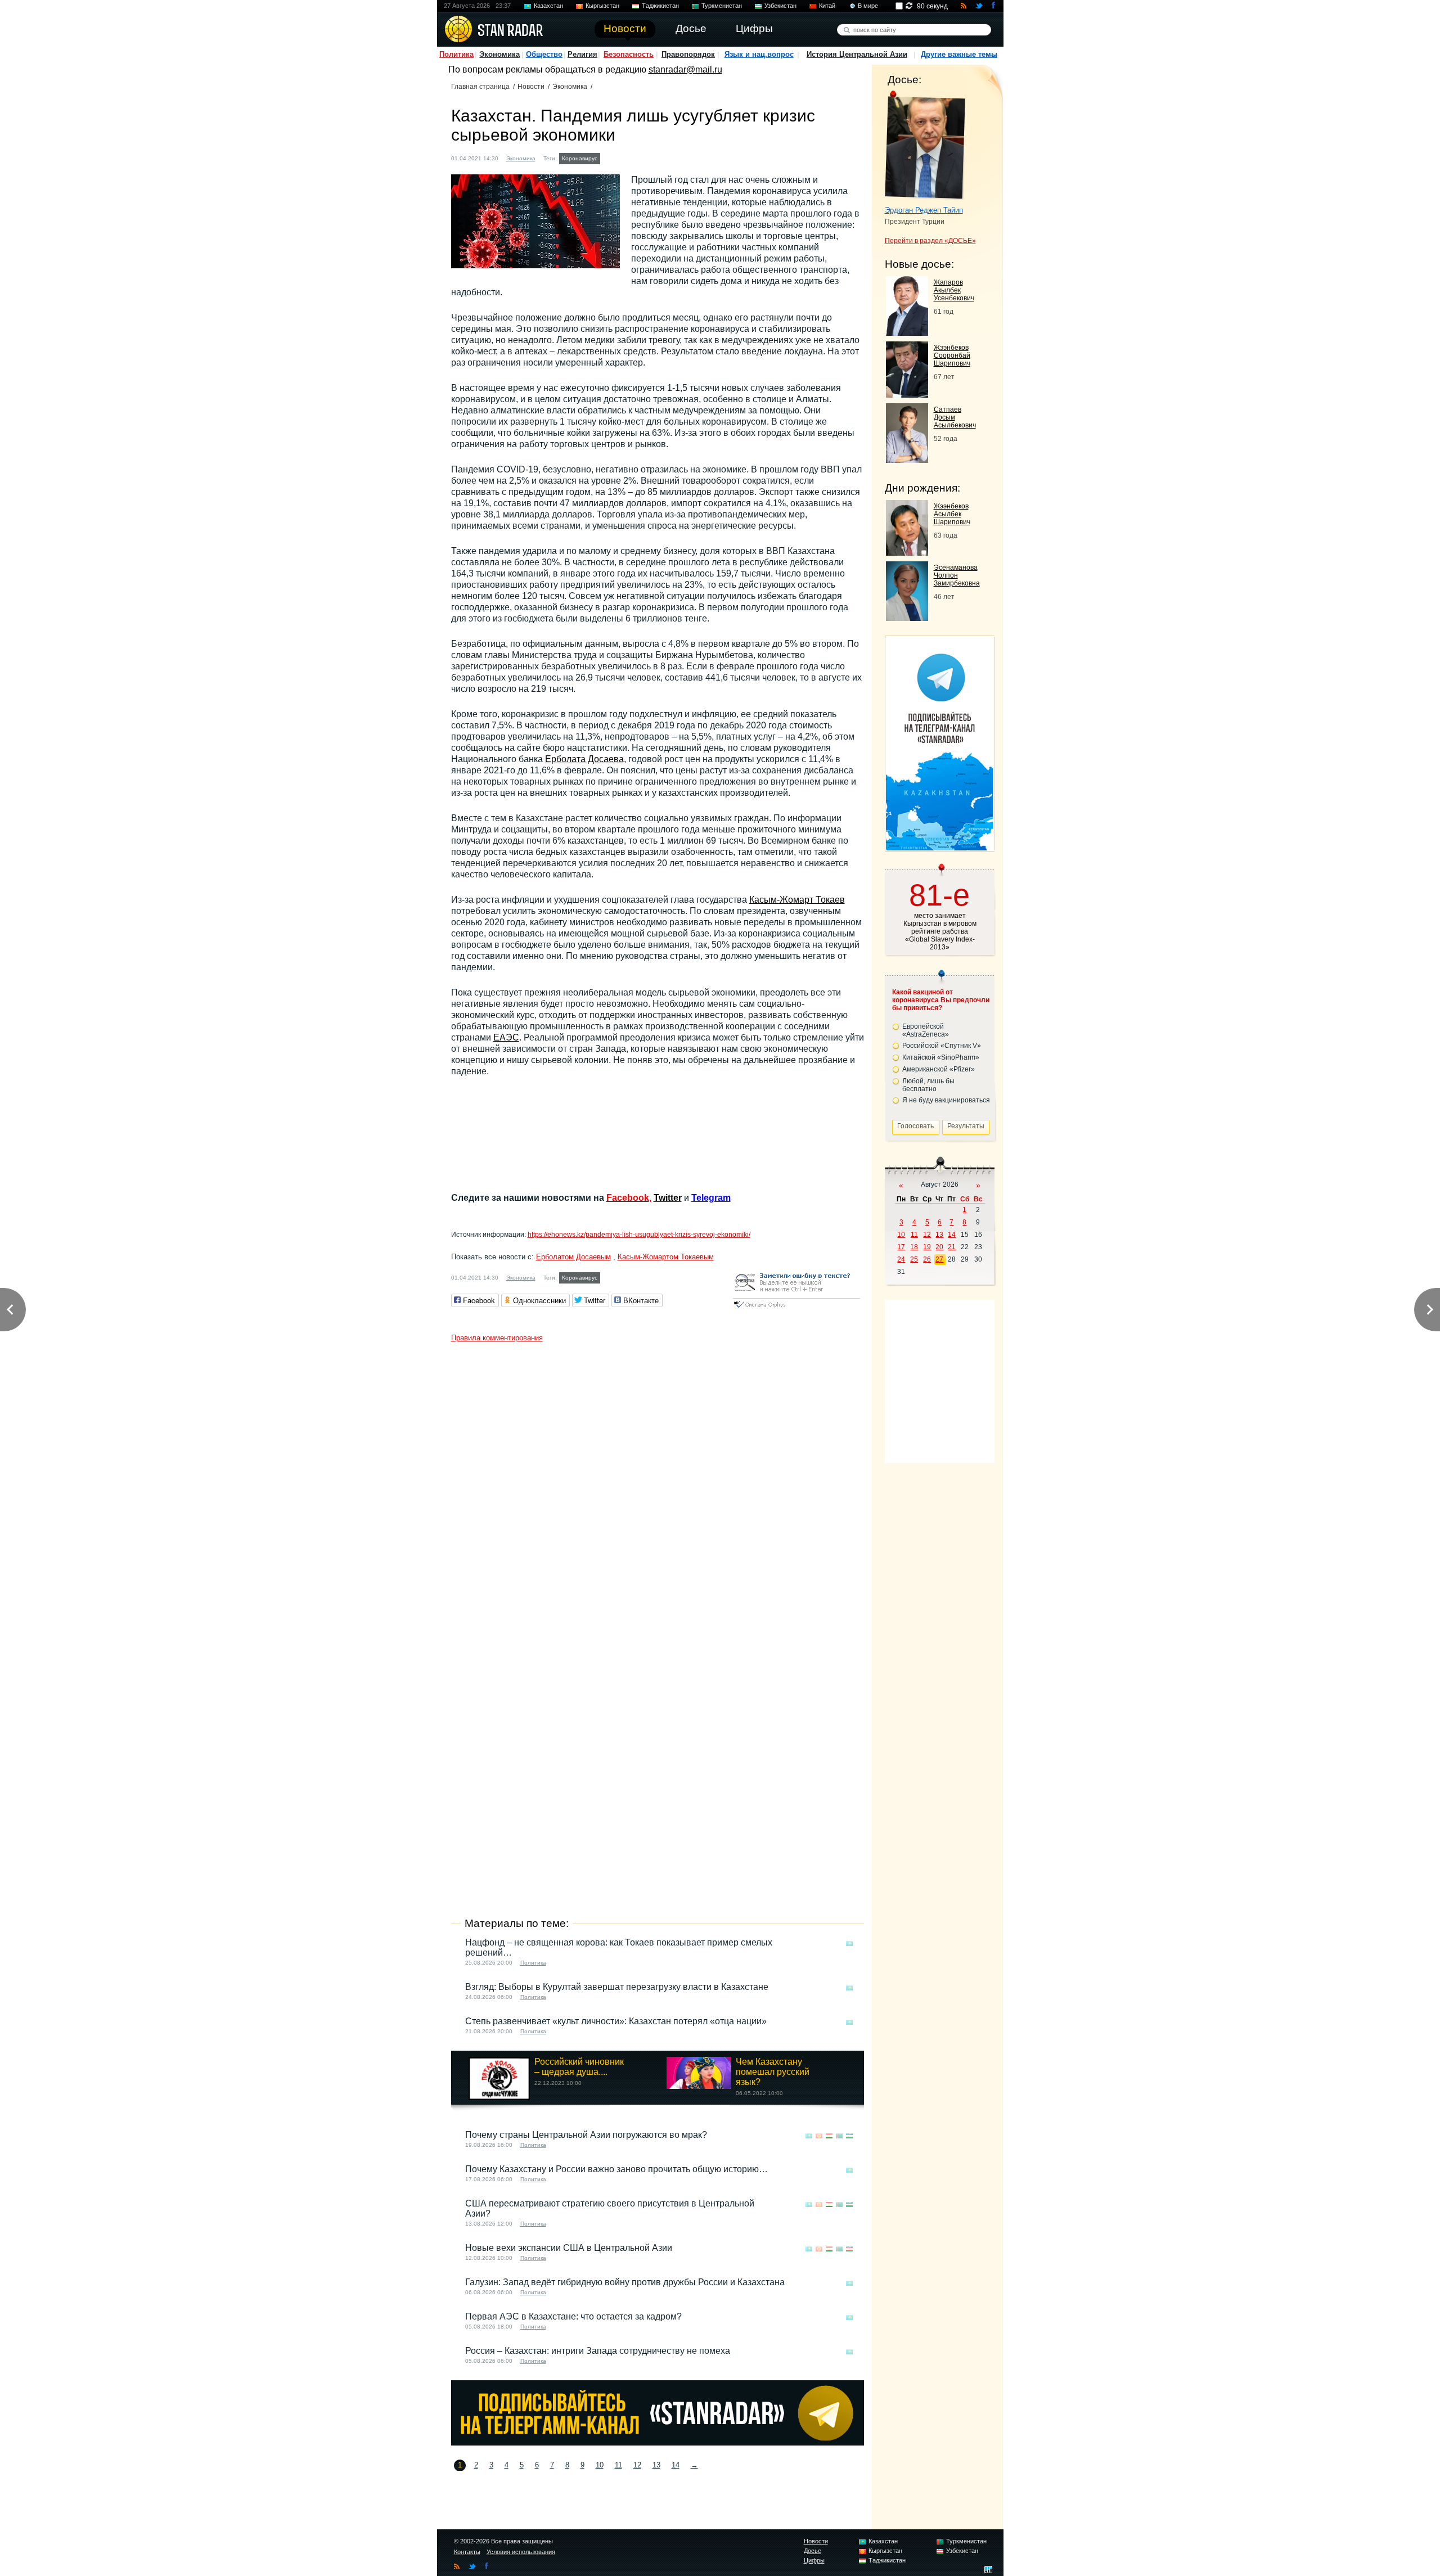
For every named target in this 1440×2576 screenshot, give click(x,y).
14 (676, 2465)
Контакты (467, 2552)
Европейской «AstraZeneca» (926, 1030)
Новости (531, 87)
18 (914, 1247)
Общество (544, 54)
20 (939, 1247)
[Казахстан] (610, 157)
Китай (827, 6)
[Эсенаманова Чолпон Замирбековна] (907, 618)
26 (927, 1259)
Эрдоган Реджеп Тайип (924, 210)
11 (618, 2465)
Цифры (814, 2560)
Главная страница (480, 87)
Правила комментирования (497, 1338)
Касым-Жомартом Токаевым (666, 1257)
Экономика (499, 54)
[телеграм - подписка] (939, 847)
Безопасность (629, 54)
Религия (582, 54)
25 (914, 1259)
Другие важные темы (959, 54)
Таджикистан (660, 6)
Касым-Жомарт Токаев (797, 900)
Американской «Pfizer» (939, 1069)
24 (901, 1259)
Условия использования (521, 2552)
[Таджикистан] (829, 2136)
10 (600, 2465)
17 (901, 1247)
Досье (813, 2551)
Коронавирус (580, 158)
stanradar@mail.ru (685, 69)
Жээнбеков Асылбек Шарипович (952, 514)
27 (939, 1259)
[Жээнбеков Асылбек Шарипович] (907, 553)
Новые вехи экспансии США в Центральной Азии (569, 2248)
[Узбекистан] (849, 2136)
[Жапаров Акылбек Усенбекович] (907, 333)
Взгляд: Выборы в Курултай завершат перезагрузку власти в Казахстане (617, 1987)
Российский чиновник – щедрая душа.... (579, 2067)
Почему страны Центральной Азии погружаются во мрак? (586, 2135)
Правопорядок (688, 54)
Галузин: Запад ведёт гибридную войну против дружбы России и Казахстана (625, 2282)
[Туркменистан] (839, 2136)
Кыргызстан (602, 6)
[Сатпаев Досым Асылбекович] (907, 460)
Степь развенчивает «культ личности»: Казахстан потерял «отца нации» (616, 2021)
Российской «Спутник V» (942, 1046)
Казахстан (548, 6)
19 (927, 1247)
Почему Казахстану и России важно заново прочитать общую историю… (616, 2169)
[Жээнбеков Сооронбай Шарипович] (907, 395)
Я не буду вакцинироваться (946, 1100)
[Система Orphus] (796, 1309)
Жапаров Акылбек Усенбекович (954, 290)
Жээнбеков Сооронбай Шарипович (952, 355)
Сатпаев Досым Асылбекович (955, 417)
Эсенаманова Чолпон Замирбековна (957, 575)
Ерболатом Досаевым (573, 1257)
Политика (456, 54)
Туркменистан (722, 6)
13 (656, 2465)
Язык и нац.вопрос (759, 54)
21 (952, 1247)
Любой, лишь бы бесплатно (928, 1085)
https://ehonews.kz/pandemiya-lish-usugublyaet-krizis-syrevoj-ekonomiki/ (639, 1235)
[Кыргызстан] (819, 2136)
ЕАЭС (506, 1037)
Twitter (668, 1198)
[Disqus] (658, 1488)
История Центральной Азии (857, 54)
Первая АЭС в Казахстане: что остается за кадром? (573, 2316)
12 (637, 2465)
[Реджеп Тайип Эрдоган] (925, 145)
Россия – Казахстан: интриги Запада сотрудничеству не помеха (598, 2351)
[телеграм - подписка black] (658, 2442)
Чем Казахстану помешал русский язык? (773, 2072)
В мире (868, 6)
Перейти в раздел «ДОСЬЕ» (930, 241)
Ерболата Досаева (584, 759)
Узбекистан (780, 6)
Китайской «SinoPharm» (941, 1057)
